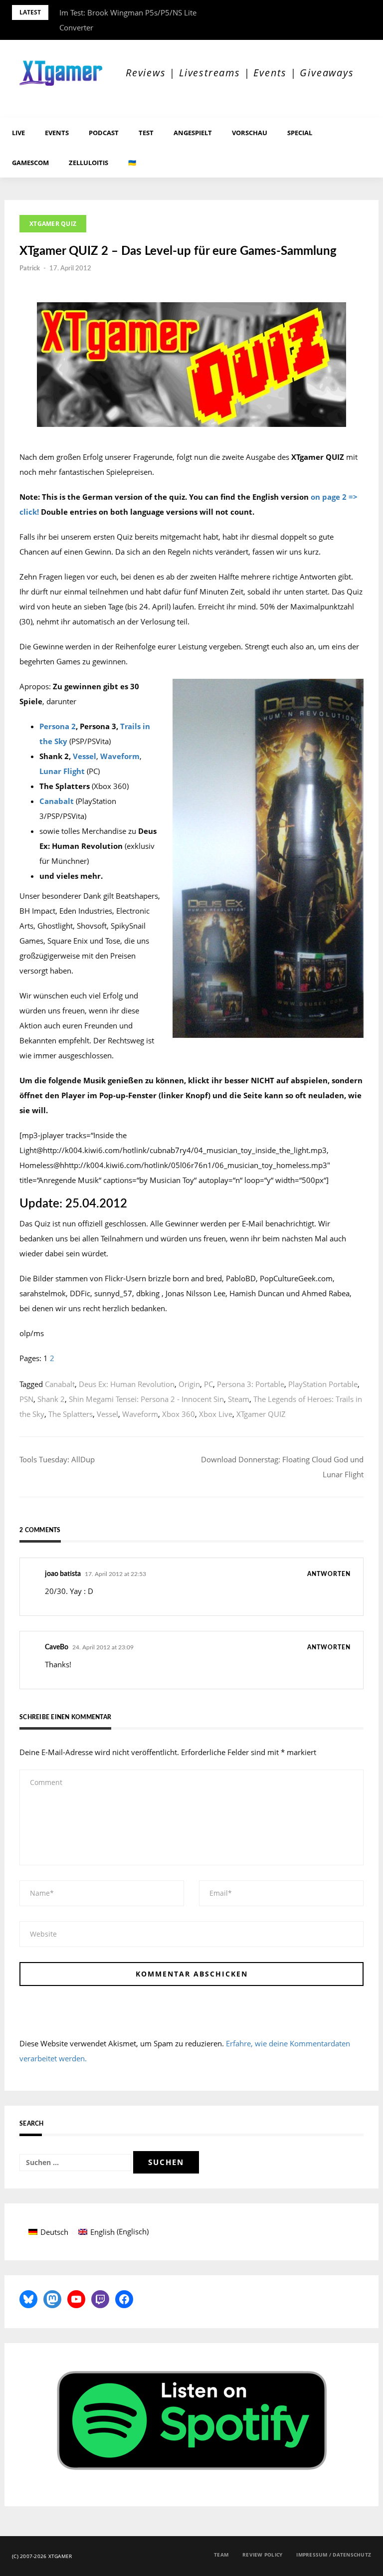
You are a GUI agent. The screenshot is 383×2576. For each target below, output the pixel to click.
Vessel (85, 756)
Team (221, 2555)
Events (57, 133)
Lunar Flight (62, 771)
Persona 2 (58, 726)
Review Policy (262, 2555)
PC (208, 1384)
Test (146, 133)
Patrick (30, 269)
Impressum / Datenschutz (334, 2555)
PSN (26, 1399)
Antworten (329, 1574)
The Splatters (71, 1414)
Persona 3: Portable (251, 1384)
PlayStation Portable (323, 1384)
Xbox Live (216, 1414)
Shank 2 (51, 1399)
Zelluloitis (89, 163)
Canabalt (57, 801)
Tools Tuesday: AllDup (57, 1459)
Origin (189, 1384)
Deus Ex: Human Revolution (127, 1384)
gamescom (30, 163)
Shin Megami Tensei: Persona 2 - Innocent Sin (146, 1399)
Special (300, 133)
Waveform (120, 756)
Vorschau (250, 133)
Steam (239, 1399)
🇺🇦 (132, 163)
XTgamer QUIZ (53, 224)
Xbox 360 (179, 1414)
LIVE (18, 133)
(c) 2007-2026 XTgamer (42, 2556)
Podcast (104, 133)
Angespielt (193, 133)
